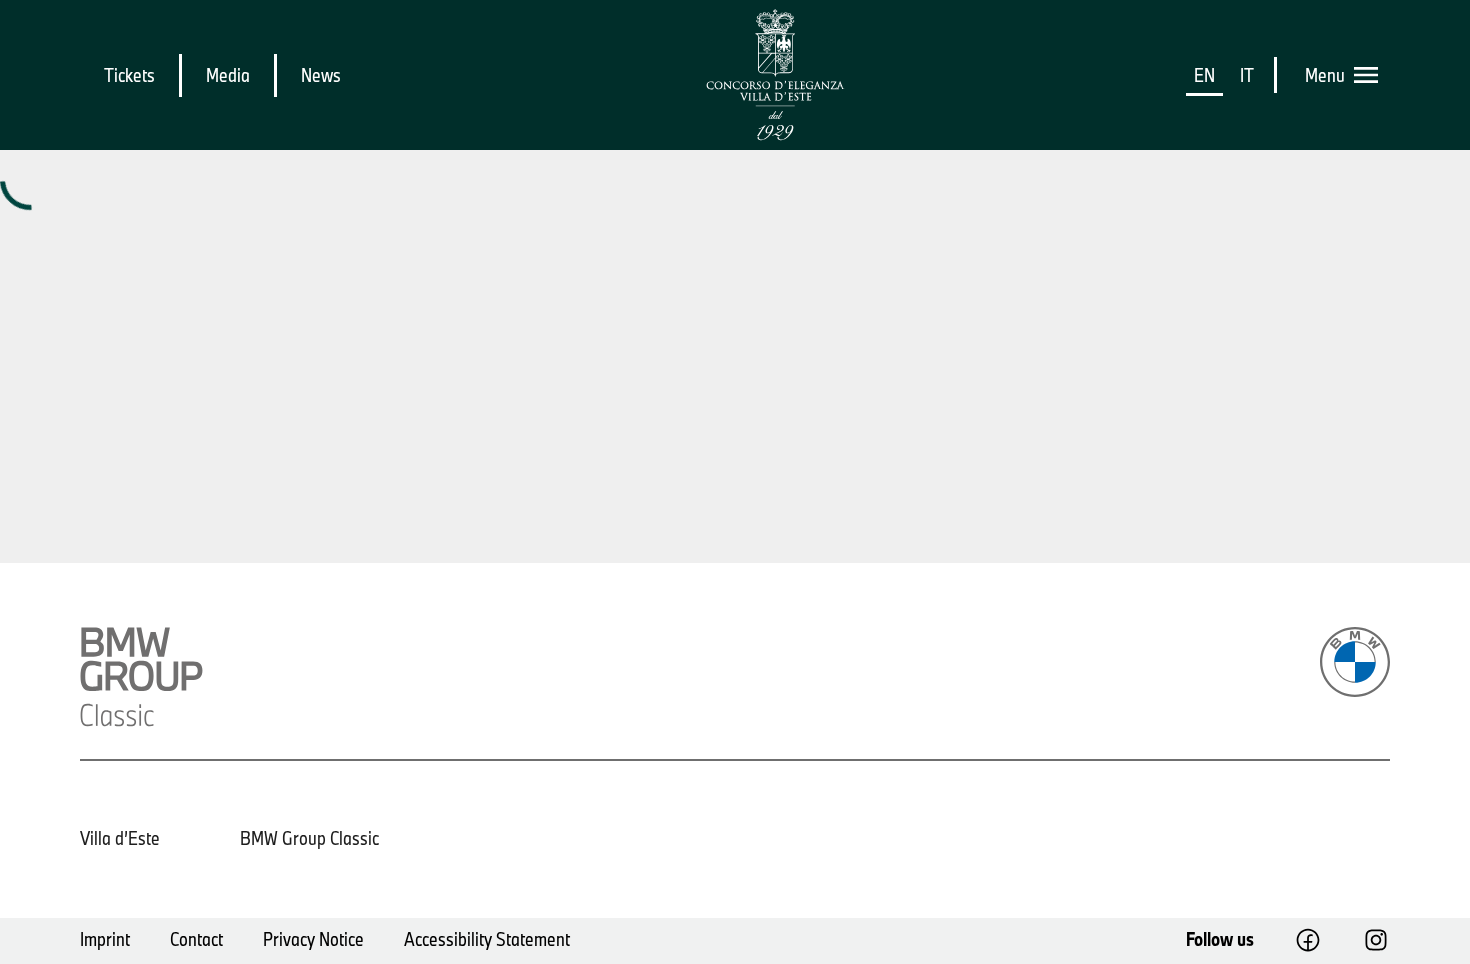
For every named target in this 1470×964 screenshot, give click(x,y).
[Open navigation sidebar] (1372, 75)
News (321, 75)
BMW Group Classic (309, 838)
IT (1247, 75)
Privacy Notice (313, 939)
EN (1204, 75)
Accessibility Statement (487, 939)
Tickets (129, 75)
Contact (196, 939)
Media (228, 75)
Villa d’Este (120, 838)
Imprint (105, 939)
